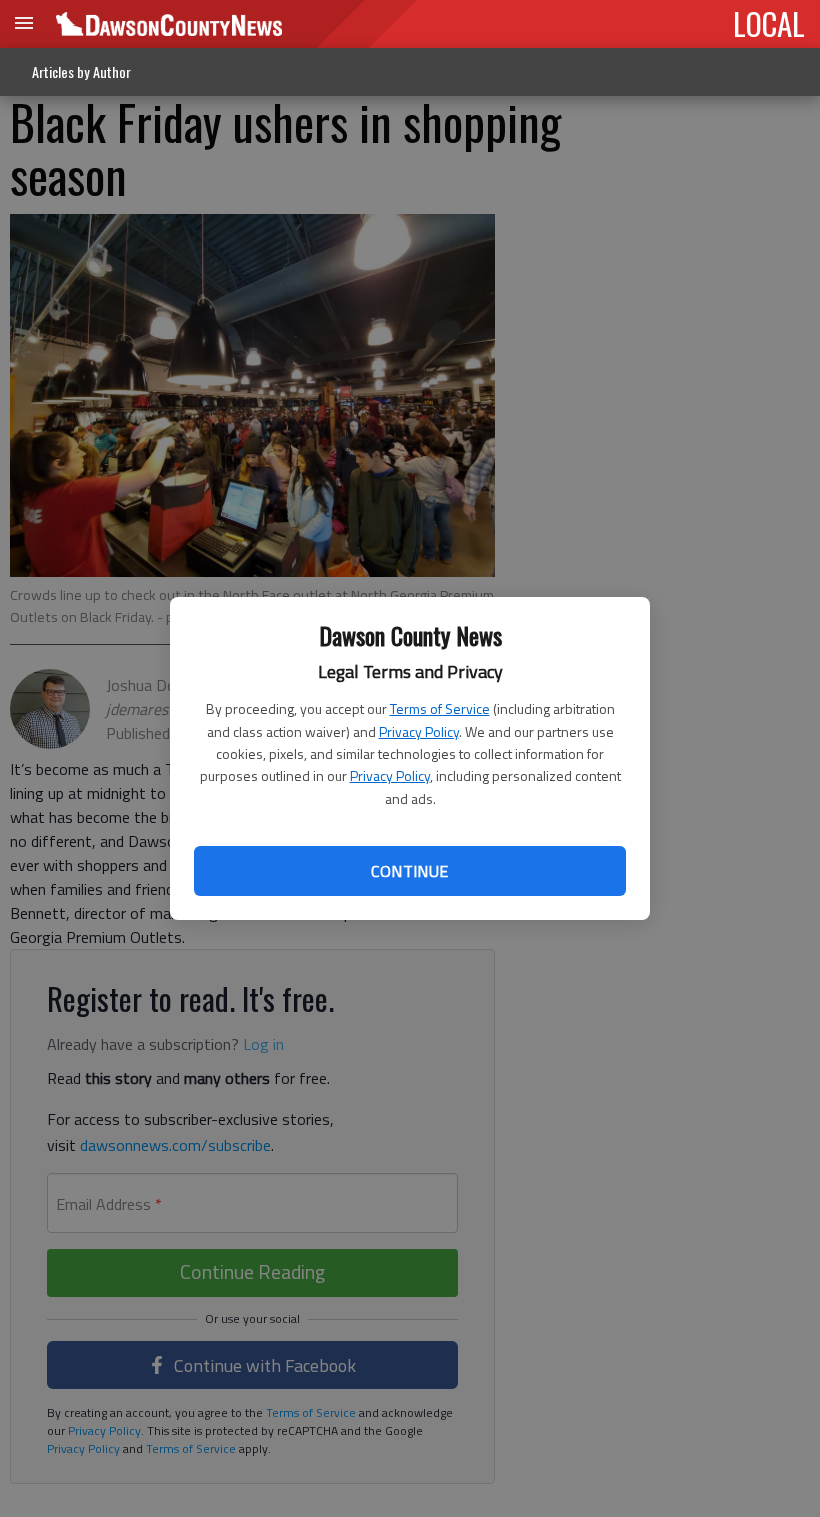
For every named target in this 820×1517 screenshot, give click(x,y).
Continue (409, 871)
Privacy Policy (419, 731)
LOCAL (769, 23)
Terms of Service (440, 708)
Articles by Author (81, 71)
